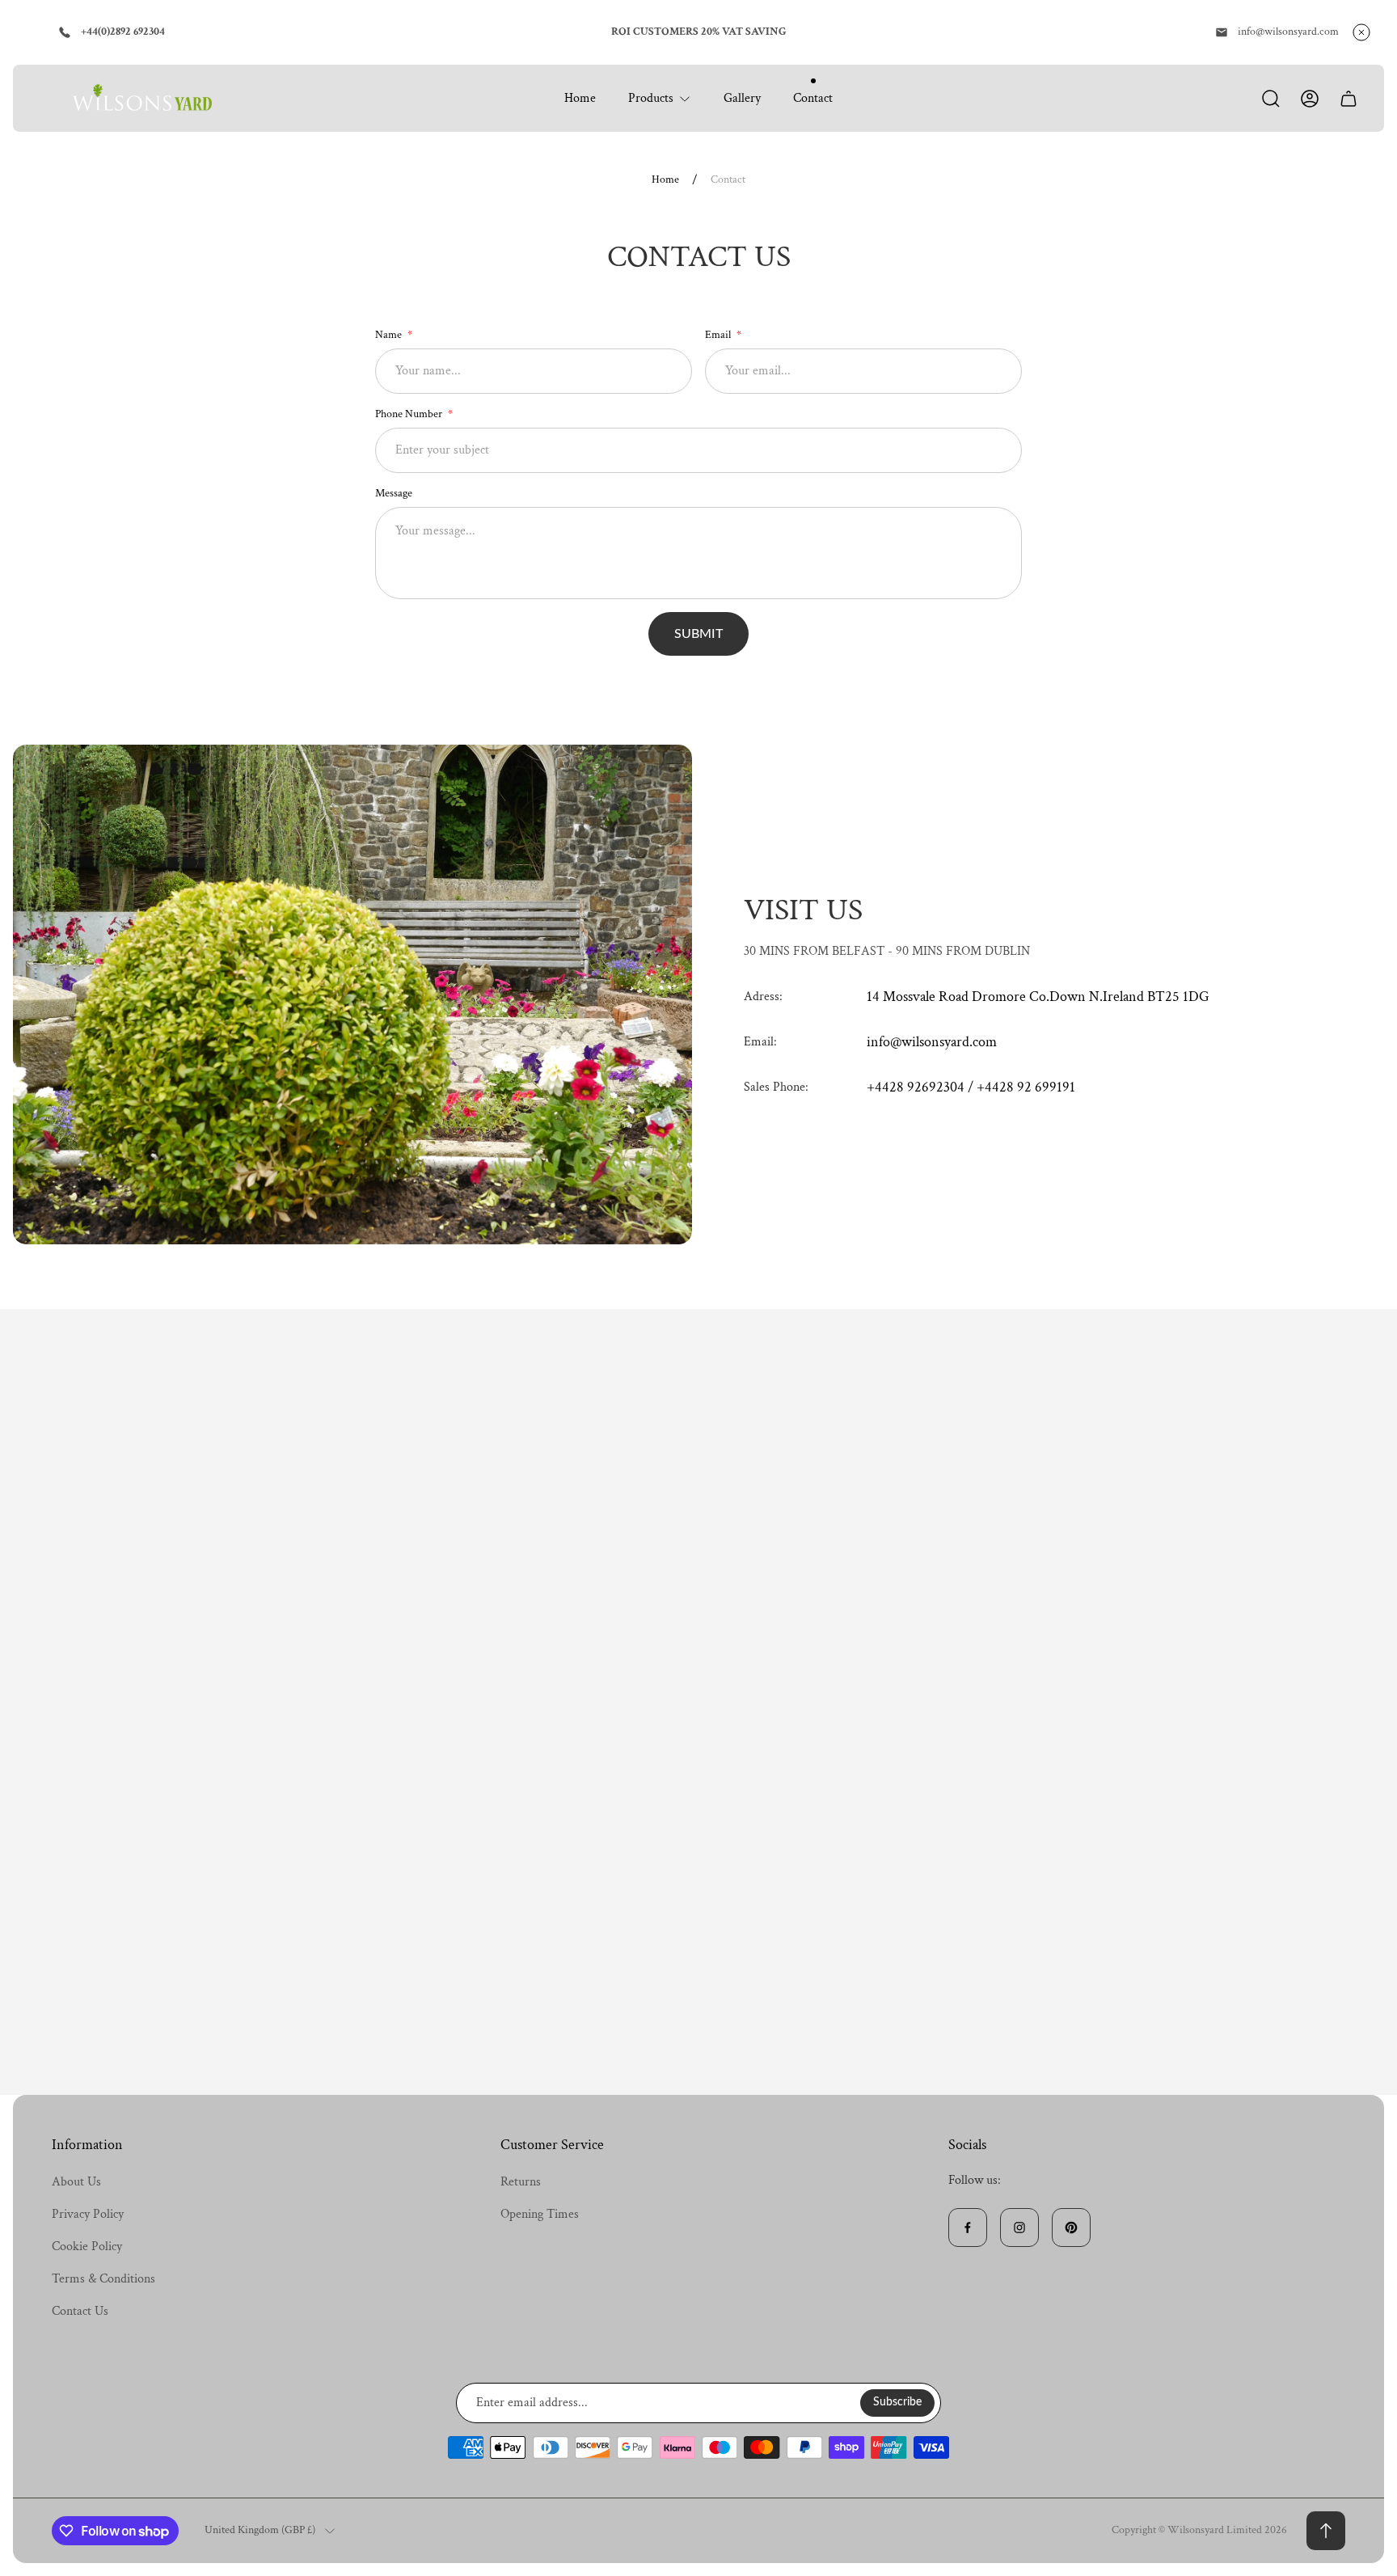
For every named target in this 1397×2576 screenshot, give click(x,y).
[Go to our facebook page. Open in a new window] (968, 2228)
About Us (76, 2182)
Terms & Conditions (103, 2279)
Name (390, 335)
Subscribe (897, 2402)
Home (665, 180)
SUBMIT (698, 634)
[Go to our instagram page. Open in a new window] (1019, 2228)
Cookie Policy (87, 2247)
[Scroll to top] (1326, 2531)
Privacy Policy (88, 2214)
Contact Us (80, 2311)
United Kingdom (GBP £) (260, 2530)
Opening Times (540, 2214)
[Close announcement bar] (1361, 32)
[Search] (1271, 99)
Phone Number (410, 414)
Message (394, 493)
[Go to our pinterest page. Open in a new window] (1071, 2228)
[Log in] (1310, 99)
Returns (521, 2182)
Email (719, 335)
